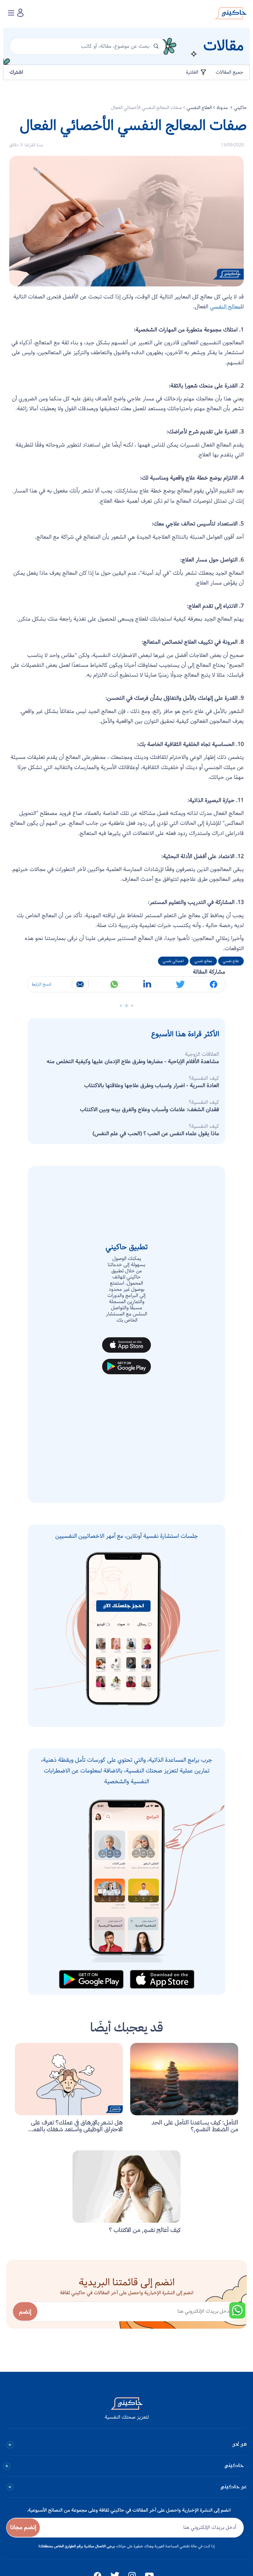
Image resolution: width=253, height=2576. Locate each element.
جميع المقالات (230, 72)
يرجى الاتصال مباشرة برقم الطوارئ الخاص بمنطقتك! (77, 2546)
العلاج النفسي (199, 108)
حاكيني (240, 108)
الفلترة (193, 72)
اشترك (16, 72)
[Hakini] (231, 15)
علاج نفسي (231, 961)
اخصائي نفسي (173, 961)
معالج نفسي (203, 961)
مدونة (223, 108)
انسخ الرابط (41, 984)
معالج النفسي (225, 307)
